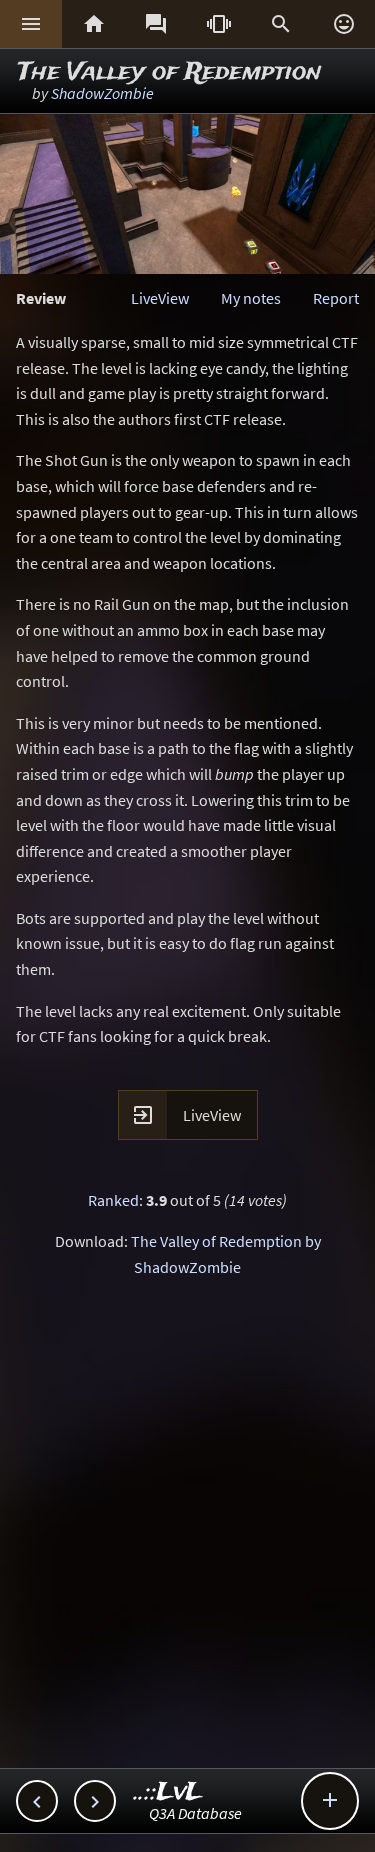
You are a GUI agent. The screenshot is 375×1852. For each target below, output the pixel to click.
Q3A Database (195, 1813)
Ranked (113, 1200)
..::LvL (168, 1792)
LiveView (160, 298)
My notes (251, 298)
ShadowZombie (102, 93)
